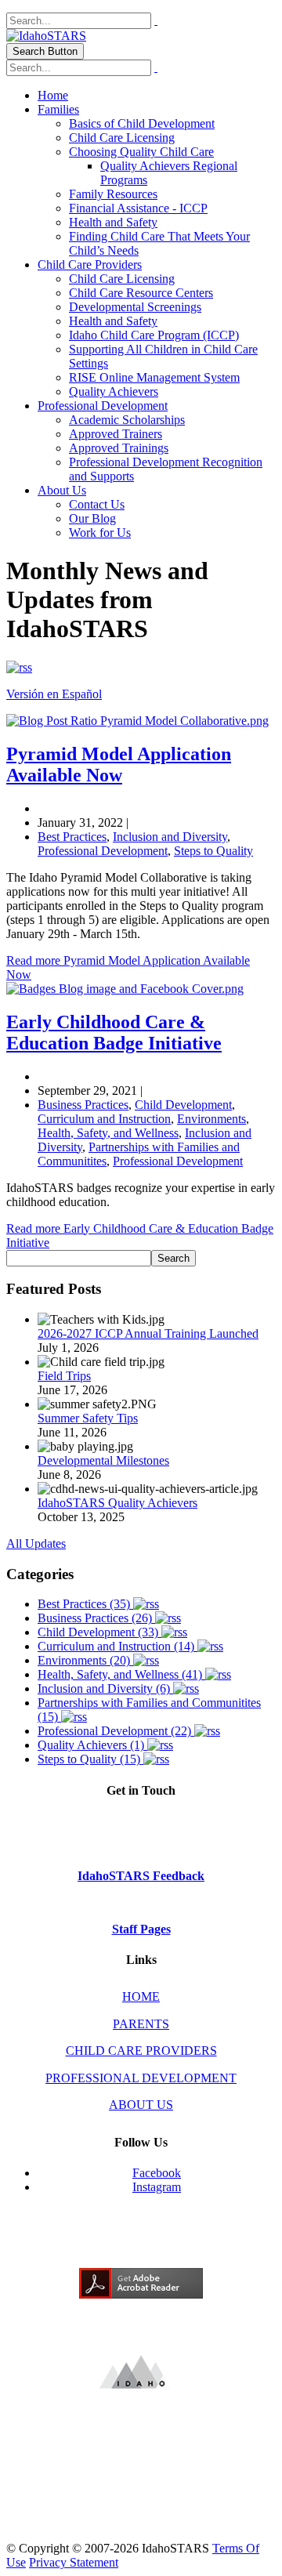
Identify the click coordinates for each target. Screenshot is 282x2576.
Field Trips (64, 1376)
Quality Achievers (114, 391)
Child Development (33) (99, 1632)
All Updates (36, 1543)
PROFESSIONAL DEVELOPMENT (141, 2078)
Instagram (157, 2187)
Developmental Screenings (135, 307)
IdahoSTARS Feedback (141, 1876)
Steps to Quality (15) (90, 1759)
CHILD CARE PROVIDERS (141, 2051)
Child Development (183, 1105)
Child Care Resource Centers (141, 293)
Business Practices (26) (96, 1618)
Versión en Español (54, 694)
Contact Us (97, 504)
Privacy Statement (74, 2562)
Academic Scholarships (127, 420)
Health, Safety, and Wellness (108, 1133)
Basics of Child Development (142, 123)
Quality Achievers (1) (92, 1745)
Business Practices (83, 1105)
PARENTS (141, 2024)
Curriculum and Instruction (104, 1119)
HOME (141, 1996)
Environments (211, 1119)
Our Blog (92, 518)
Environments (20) (85, 1660)
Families (58, 109)
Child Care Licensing (122, 138)
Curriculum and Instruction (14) (117, 1646)
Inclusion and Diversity (170, 837)
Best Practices (72, 837)
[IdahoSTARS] (46, 36)
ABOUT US (141, 2105)
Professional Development (103, 406)
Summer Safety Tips (88, 1418)
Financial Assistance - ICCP (138, 208)
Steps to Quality (213, 851)
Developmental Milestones (103, 1460)
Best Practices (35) (85, 1604)
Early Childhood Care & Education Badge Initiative (114, 1033)
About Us (62, 490)
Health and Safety (113, 222)
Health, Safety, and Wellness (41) (121, 1674)
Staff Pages (141, 1929)
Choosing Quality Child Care (141, 152)
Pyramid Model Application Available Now (119, 764)
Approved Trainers (116, 434)
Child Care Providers (90, 264)
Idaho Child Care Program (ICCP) (154, 335)
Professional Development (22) (116, 1731)
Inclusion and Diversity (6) (105, 1688)
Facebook (157, 2173)
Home (53, 95)
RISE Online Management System (154, 377)
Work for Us (100, 533)
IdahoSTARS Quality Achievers (117, 1503)
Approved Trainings (119, 448)
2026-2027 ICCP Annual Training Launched (148, 1333)
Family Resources (113, 194)
